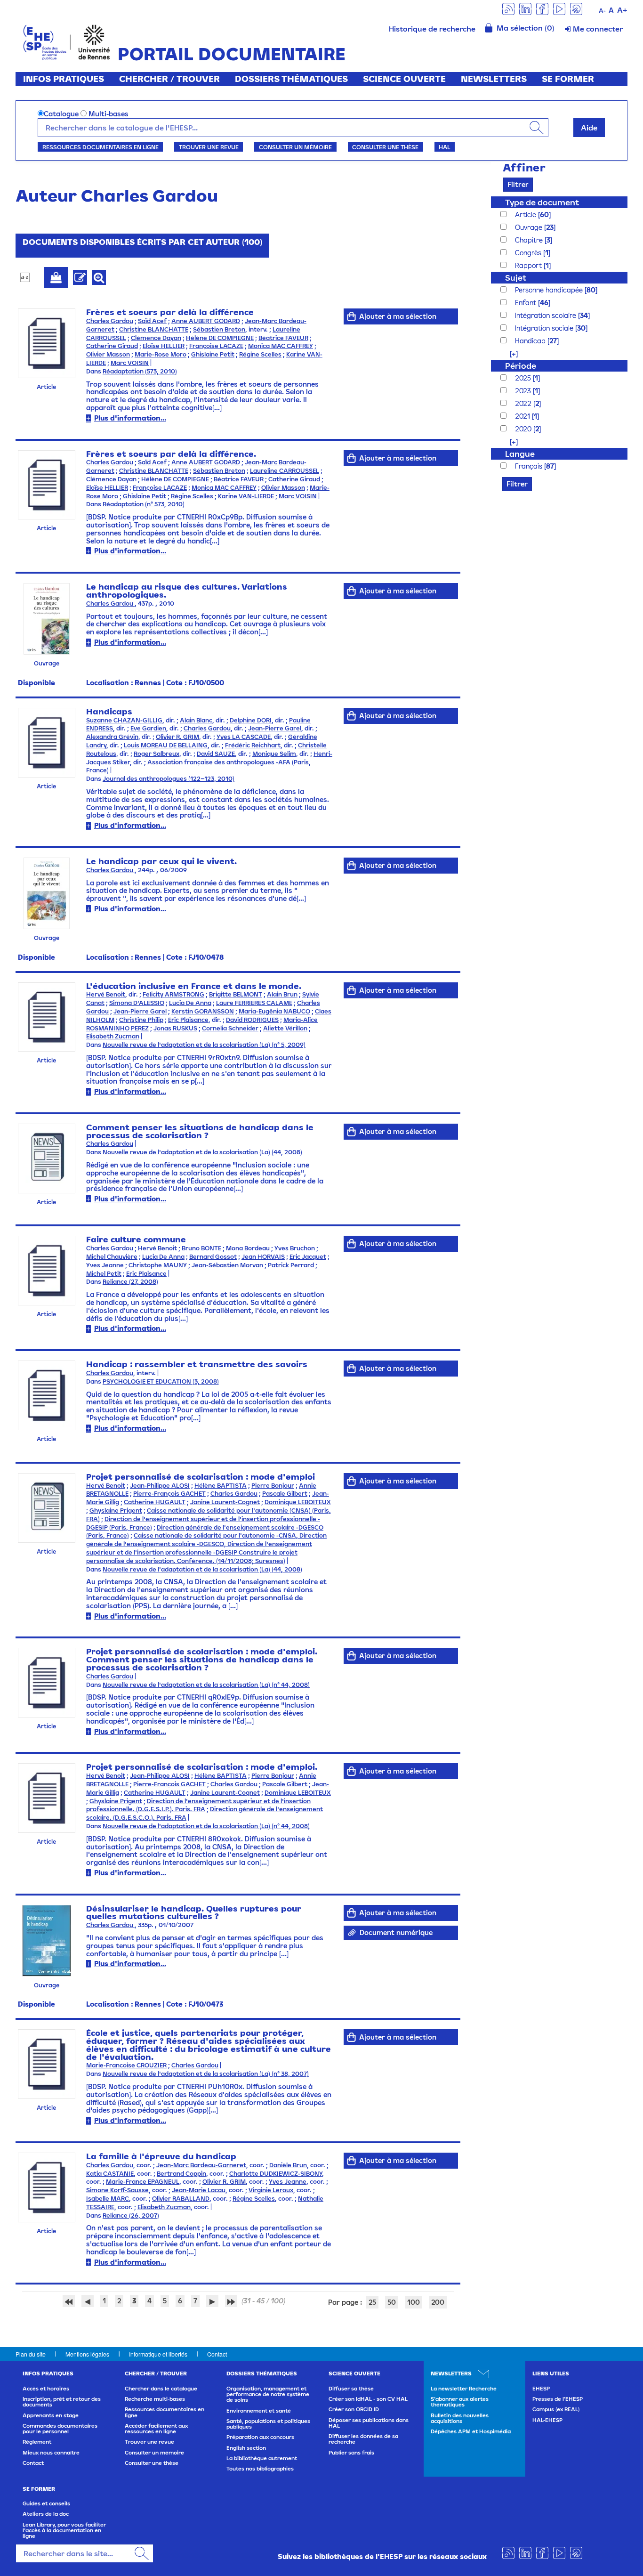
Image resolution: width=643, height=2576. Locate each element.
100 (414, 2302)
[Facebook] (542, 8)
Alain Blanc (196, 720)
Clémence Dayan (156, 338)
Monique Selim (274, 754)
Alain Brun (282, 994)
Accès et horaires (46, 2389)
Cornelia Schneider (230, 1028)
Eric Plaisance (188, 1020)
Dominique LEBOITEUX (298, 1502)
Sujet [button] (516, 278)
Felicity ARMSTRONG (173, 994)
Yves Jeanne (105, 1265)
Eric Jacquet (308, 1257)
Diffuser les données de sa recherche (363, 2439)
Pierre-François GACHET (169, 1494)
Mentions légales (87, 2354)
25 (372, 2302)
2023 (524, 391)
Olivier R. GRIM (177, 737)
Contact (217, 2354)
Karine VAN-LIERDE (246, 496)
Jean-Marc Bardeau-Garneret (201, 2165)
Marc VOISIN (130, 363)
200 (438, 2302)
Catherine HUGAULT (155, 1502)
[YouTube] (559, 8)
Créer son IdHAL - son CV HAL (368, 2399)
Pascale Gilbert (285, 1494)
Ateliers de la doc (46, 2514)
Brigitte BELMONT (236, 994)
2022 (524, 403)
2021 (523, 416)
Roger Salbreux (157, 754)
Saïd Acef (152, 321)
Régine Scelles (260, 354)
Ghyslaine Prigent (116, 1511)
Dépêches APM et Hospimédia (471, 2431)
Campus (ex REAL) (556, 2409)
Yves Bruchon (295, 1248)
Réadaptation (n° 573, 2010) (144, 504)
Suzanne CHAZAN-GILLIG (124, 720)
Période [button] (521, 366)
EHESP (541, 2389)
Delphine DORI (251, 720)
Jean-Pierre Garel (275, 728)
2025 (524, 378)
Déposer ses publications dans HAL (369, 2423)
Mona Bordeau (248, 1248)
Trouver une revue (209, 147)
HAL (444, 147)
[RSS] (508, 8)
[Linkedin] (525, 8)
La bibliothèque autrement (262, 2458)
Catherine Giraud (112, 346)
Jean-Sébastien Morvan (227, 1265)
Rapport (529, 265)
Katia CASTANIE (110, 2174)
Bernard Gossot (213, 1257)
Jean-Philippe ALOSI (160, 1486)
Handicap (531, 341)
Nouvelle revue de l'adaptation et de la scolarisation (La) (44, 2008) (202, 1152)
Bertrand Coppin (181, 2174)
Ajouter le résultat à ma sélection (56, 277)
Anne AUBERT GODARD (206, 321)
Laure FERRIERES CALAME (254, 1003)
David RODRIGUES (252, 1020)
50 (392, 2302)
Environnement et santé (259, 2411)
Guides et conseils (46, 2503)
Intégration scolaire (547, 315)
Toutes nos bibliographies (260, 2469)
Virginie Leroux (271, 2190)
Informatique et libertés (158, 2354)
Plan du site (31, 2354)
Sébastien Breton (219, 329)
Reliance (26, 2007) (131, 2216)
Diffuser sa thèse (351, 2389)
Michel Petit (104, 1274)
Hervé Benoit (106, 994)
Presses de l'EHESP (558, 2399)
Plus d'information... (130, 418)
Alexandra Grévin (112, 737)
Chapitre (530, 240)
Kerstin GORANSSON (203, 1011)
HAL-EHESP (547, 2420)
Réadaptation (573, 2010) (140, 371)
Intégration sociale (545, 328)
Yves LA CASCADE (244, 737)
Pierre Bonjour (273, 1486)
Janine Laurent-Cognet (225, 1502)
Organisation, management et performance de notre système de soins (268, 2394)
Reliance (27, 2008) (130, 1282)
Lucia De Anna (190, 1003)
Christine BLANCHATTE (154, 329)
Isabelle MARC (108, 2199)
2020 (524, 429)
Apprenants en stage (51, 2415)
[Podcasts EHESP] (576, 8)
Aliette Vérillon (285, 1028)
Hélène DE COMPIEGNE (220, 338)
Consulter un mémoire (295, 147)
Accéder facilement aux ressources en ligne (156, 2429)
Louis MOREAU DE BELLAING (166, 745)
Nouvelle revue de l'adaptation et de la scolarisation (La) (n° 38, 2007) (206, 2074)
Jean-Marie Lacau (199, 2190)
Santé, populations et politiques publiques (268, 2424)
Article (526, 215)
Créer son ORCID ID (354, 2409)
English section (246, 2448)
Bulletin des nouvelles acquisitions (460, 2418)
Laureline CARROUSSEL (285, 471)
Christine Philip (141, 1020)
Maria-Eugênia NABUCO (274, 1011)
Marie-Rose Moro (161, 354)
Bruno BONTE (201, 1248)
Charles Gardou (110, 321)
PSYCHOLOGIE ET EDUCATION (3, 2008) (161, 1381)
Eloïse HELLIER (164, 346)
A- (602, 11)
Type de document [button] (542, 202)
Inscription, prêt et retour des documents (62, 2402)
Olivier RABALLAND (181, 2199)
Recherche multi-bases (155, 2399)
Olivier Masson (108, 354)
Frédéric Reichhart (253, 745)
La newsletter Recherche (464, 2389)
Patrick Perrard (291, 1265)
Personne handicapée (550, 290)
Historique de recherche (432, 29)
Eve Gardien (148, 728)
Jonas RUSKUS (175, 1028)
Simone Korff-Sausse (117, 2190)
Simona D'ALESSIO (137, 1003)
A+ (622, 10)
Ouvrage (530, 227)
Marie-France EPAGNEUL (143, 2182)
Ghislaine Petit (213, 354)
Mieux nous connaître (51, 2453)
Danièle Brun (288, 2165)
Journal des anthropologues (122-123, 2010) (169, 779)
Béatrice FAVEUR (283, 338)
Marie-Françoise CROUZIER (126, 2065)
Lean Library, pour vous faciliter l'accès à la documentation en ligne (64, 2531)
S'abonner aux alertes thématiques (460, 2402)
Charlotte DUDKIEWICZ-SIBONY (276, 2174)
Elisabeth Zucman (113, 1036)
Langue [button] (520, 454)
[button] (509, 353)
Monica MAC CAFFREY (281, 346)
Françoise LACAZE (216, 346)
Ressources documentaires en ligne (100, 147)
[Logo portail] (67, 41)
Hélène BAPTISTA (221, 1486)
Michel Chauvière (112, 1257)
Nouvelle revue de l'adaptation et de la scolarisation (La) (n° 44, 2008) (206, 1685)
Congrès (529, 253)
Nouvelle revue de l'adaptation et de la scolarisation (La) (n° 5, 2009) (204, 1045)
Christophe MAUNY (158, 1265)
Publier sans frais (351, 2453)
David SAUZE (216, 754)
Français (530, 466)
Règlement (37, 2442)
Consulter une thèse (385, 147)
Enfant (526, 303)
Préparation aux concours (260, 2437)
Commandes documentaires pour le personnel (60, 2429)
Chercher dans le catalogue (161, 2389)
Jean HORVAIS (263, 1257)
